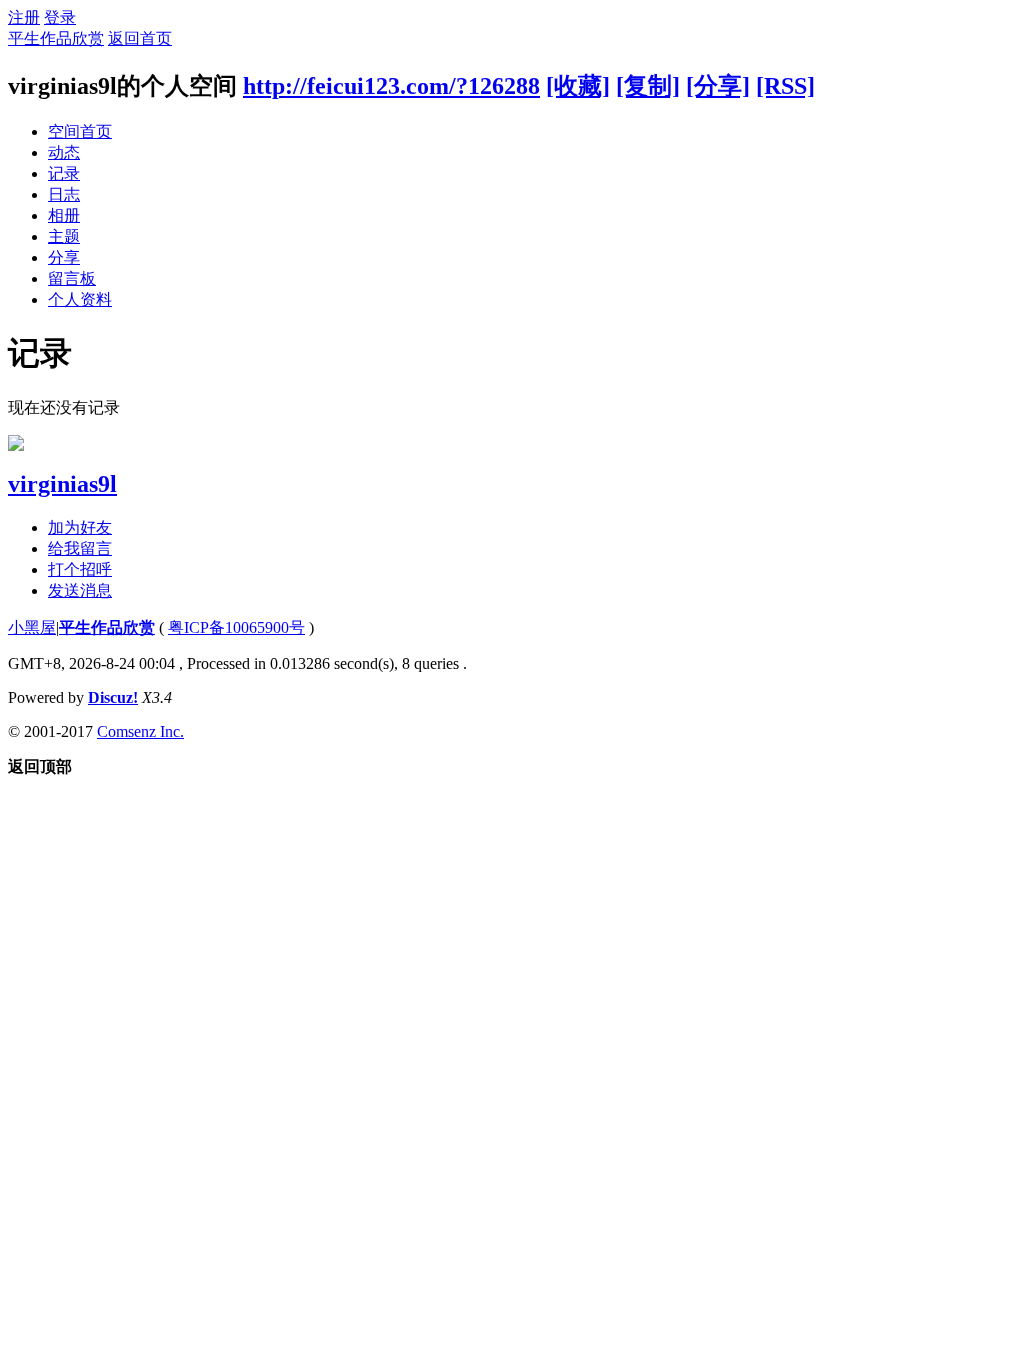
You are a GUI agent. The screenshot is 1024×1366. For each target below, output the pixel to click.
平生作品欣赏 (56, 38)
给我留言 (80, 548)
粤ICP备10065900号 (236, 627)
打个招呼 (80, 569)
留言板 (72, 278)
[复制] (648, 86)
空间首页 (80, 131)
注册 (24, 17)
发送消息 (80, 590)
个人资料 (80, 299)
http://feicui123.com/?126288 (391, 86)
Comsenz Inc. (140, 731)
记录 (64, 173)
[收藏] (578, 86)
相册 (64, 215)
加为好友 (80, 527)
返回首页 (140, 38)
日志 (64, 194)
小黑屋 (32, 627)
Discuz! (113, 697)
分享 (64, 257)
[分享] (718, 86)
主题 (64, 236)
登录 (60, 17)
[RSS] (785, 86)
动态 (64, 152)
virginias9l (62, 484)
